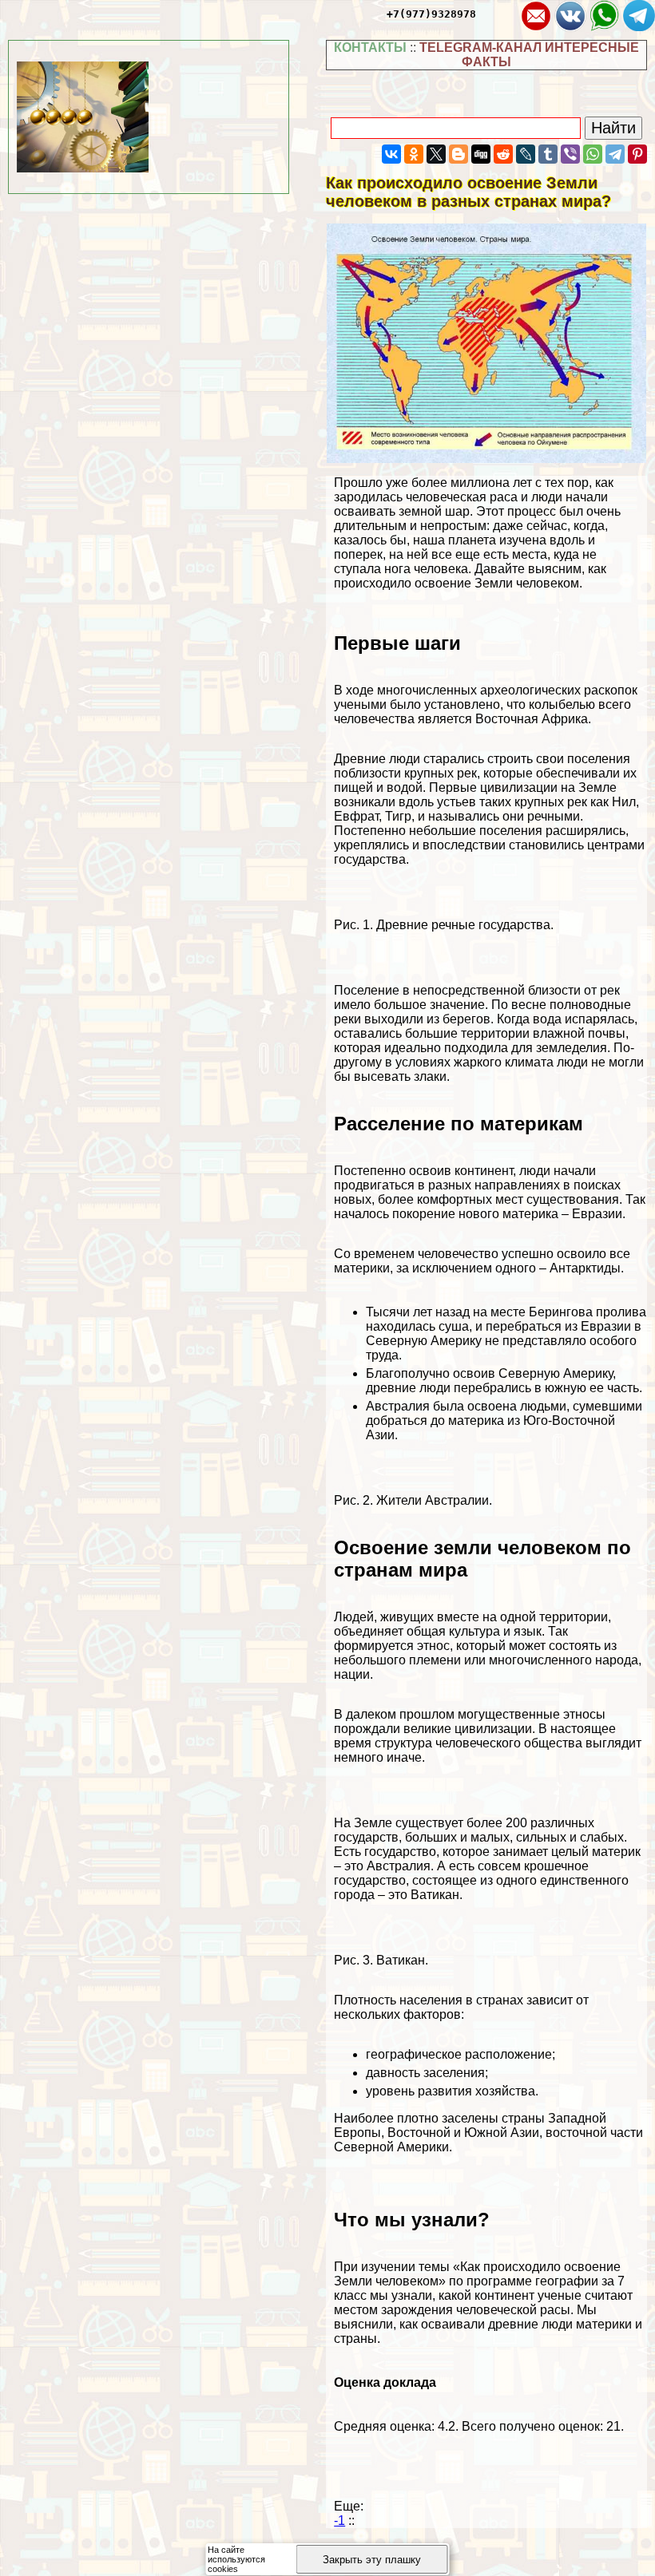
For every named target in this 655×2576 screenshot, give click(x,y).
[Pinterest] (637, 154)
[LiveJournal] (526, 154)
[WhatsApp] (593, 154)
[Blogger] (458, 154)
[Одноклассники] (414, 154)
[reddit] (503, 154)
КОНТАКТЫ (370, 47)
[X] (436, 154)
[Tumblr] (548, 154)
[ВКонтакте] (391, 154)
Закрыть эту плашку (372, 2560)
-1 (339, 2521)
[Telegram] (615, 154)
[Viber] (570, 154)
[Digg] (481, 154)
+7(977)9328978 (431, 14)
